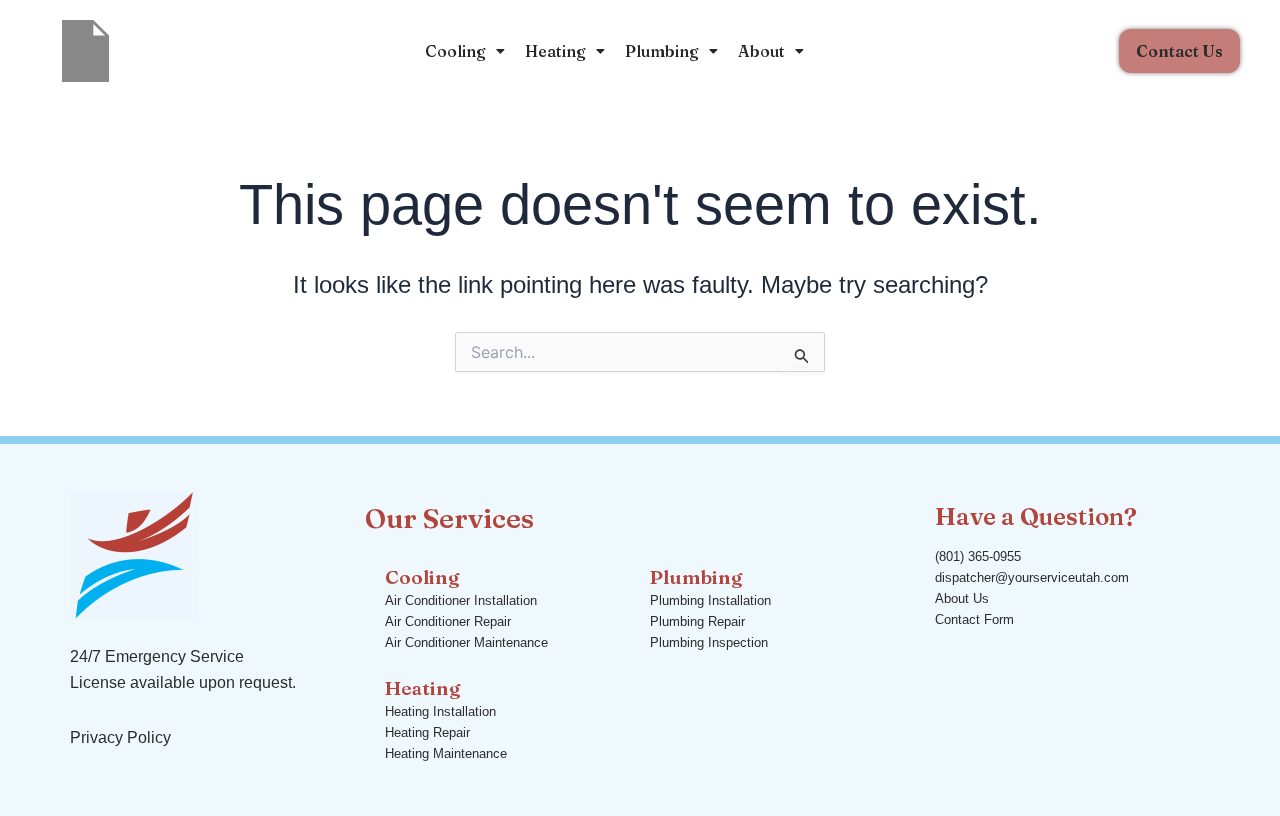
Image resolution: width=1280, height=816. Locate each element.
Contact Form (974, 619)
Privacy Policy (120, 737)
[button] (465, 51)
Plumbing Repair (697, 621)
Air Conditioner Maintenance (466, 642)
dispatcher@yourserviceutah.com (1032, 577)
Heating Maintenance (446, 753)
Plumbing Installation (710, 600)
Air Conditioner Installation (461, 600)
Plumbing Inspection (709, 642)
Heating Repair (427, 732)
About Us (962, 598)
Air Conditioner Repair (448, 621)
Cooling (455, 51)
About (761, 51)
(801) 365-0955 (978, 556)
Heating (555, 51)
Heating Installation (440, 711)
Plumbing (662, 51)
